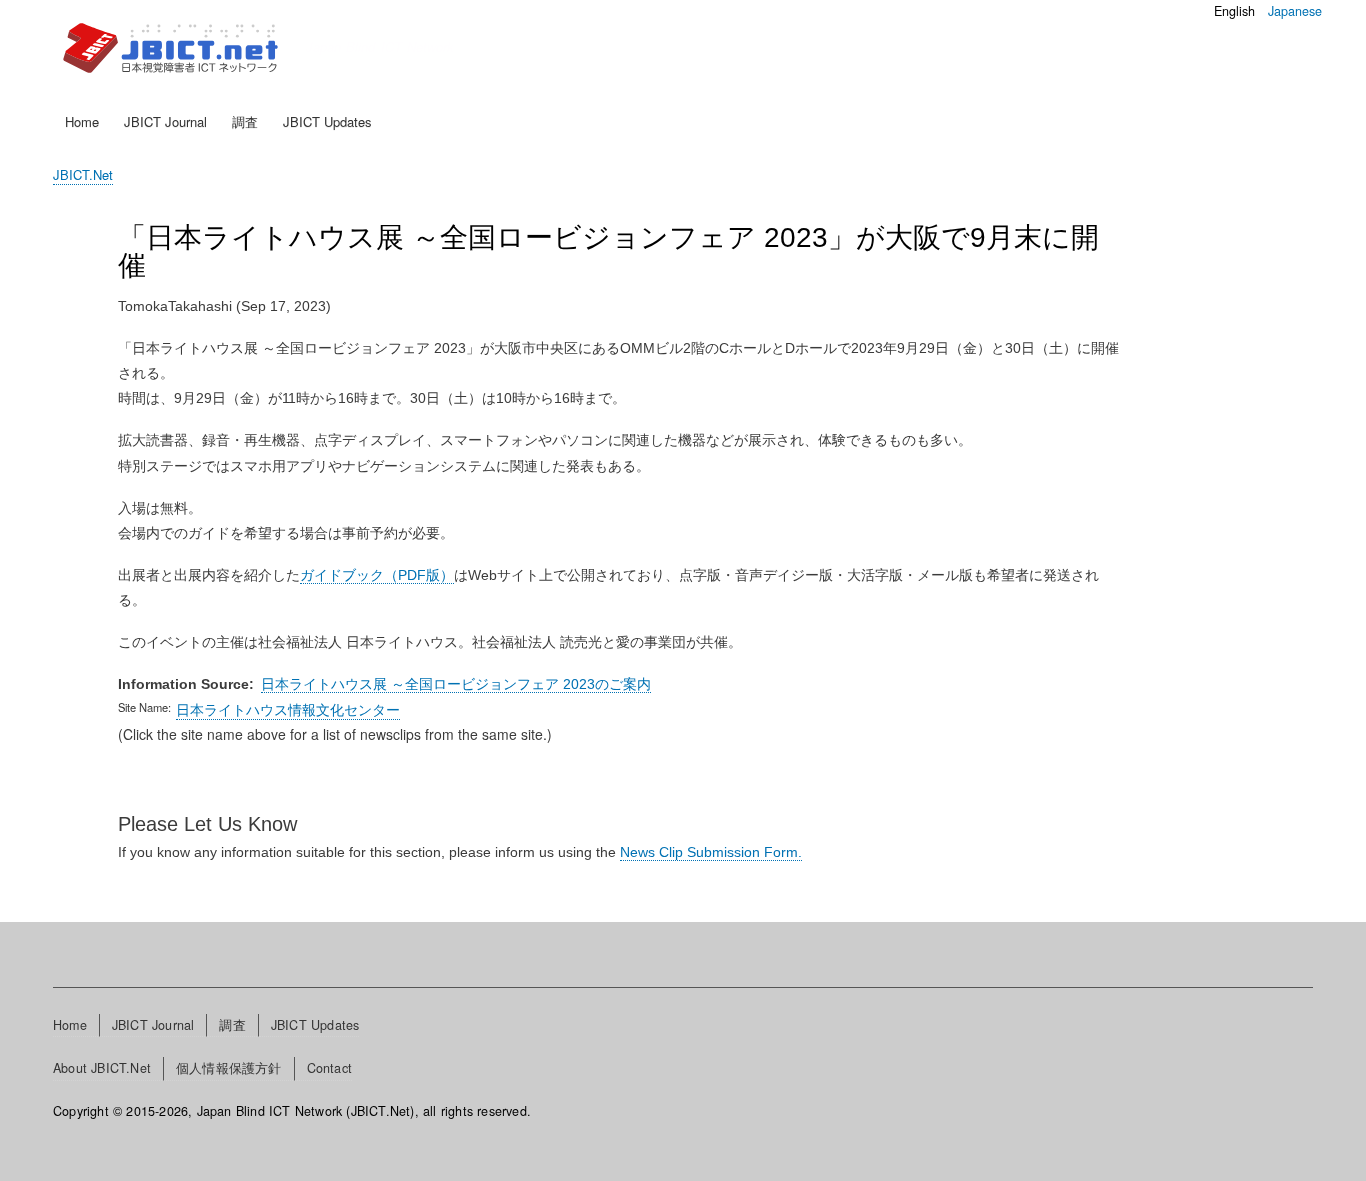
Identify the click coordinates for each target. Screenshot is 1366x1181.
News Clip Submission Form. (711, 852)
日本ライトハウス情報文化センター (288, 709)
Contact (329, 1068)
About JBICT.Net (102, 1068)
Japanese (1295, 11)
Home (82, 121)
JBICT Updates (327, 121)
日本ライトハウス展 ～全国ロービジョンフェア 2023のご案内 (456, 684)
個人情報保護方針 (229, 1068)
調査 (245, 121)
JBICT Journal (165, 121)
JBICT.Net (83, 174)
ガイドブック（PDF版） (377, 575)
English (1234, 11)
